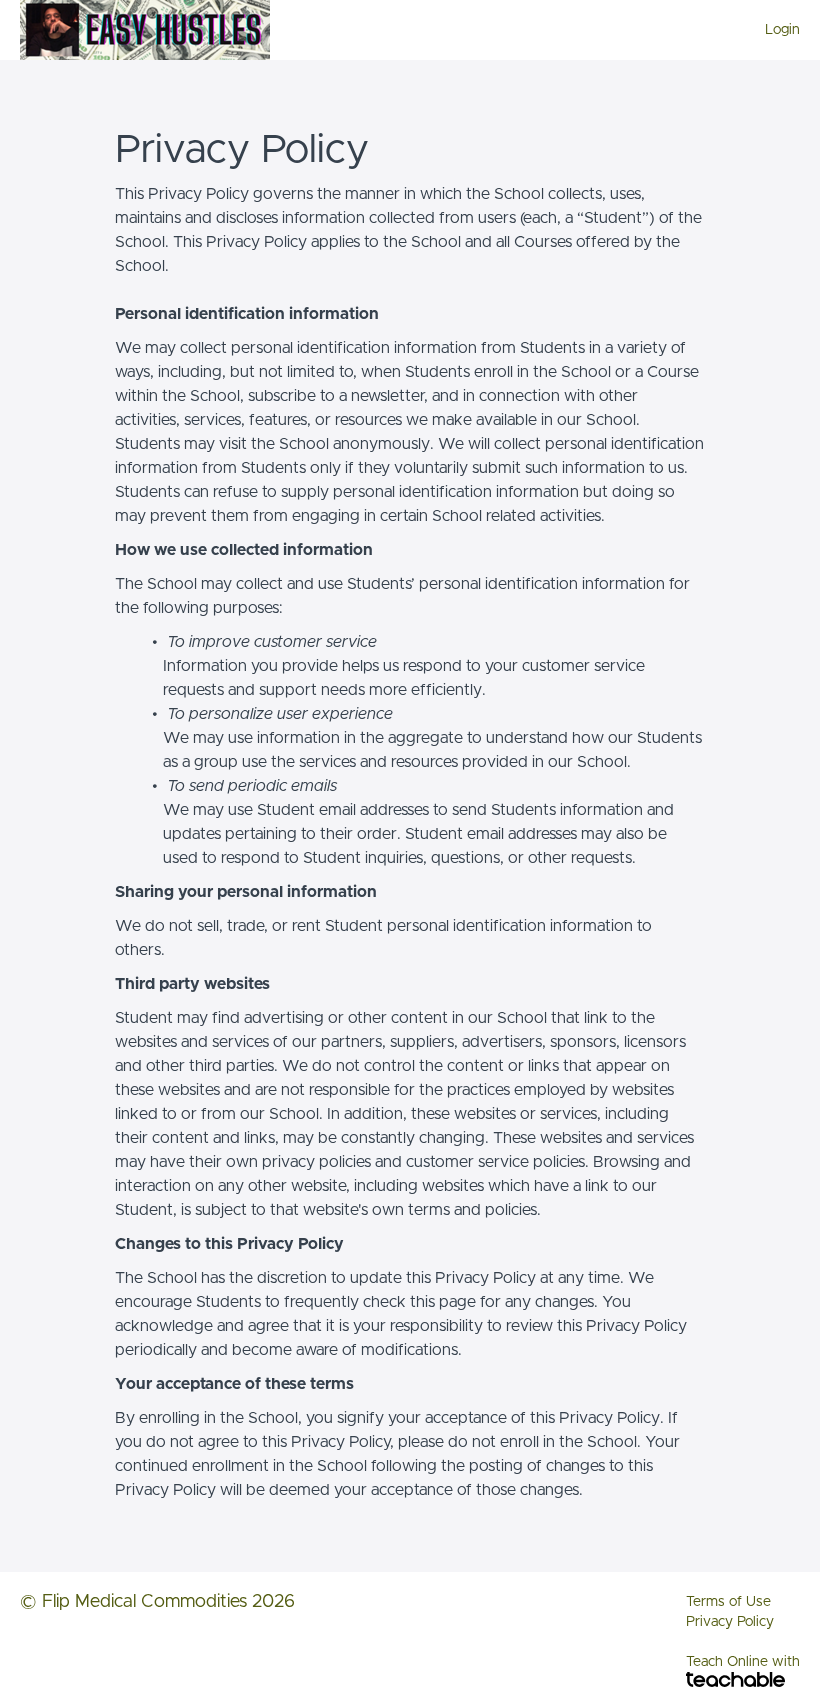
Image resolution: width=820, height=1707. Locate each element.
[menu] (774, 30)
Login (782, 30)
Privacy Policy (730, 1622)
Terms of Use (728, 1602)
